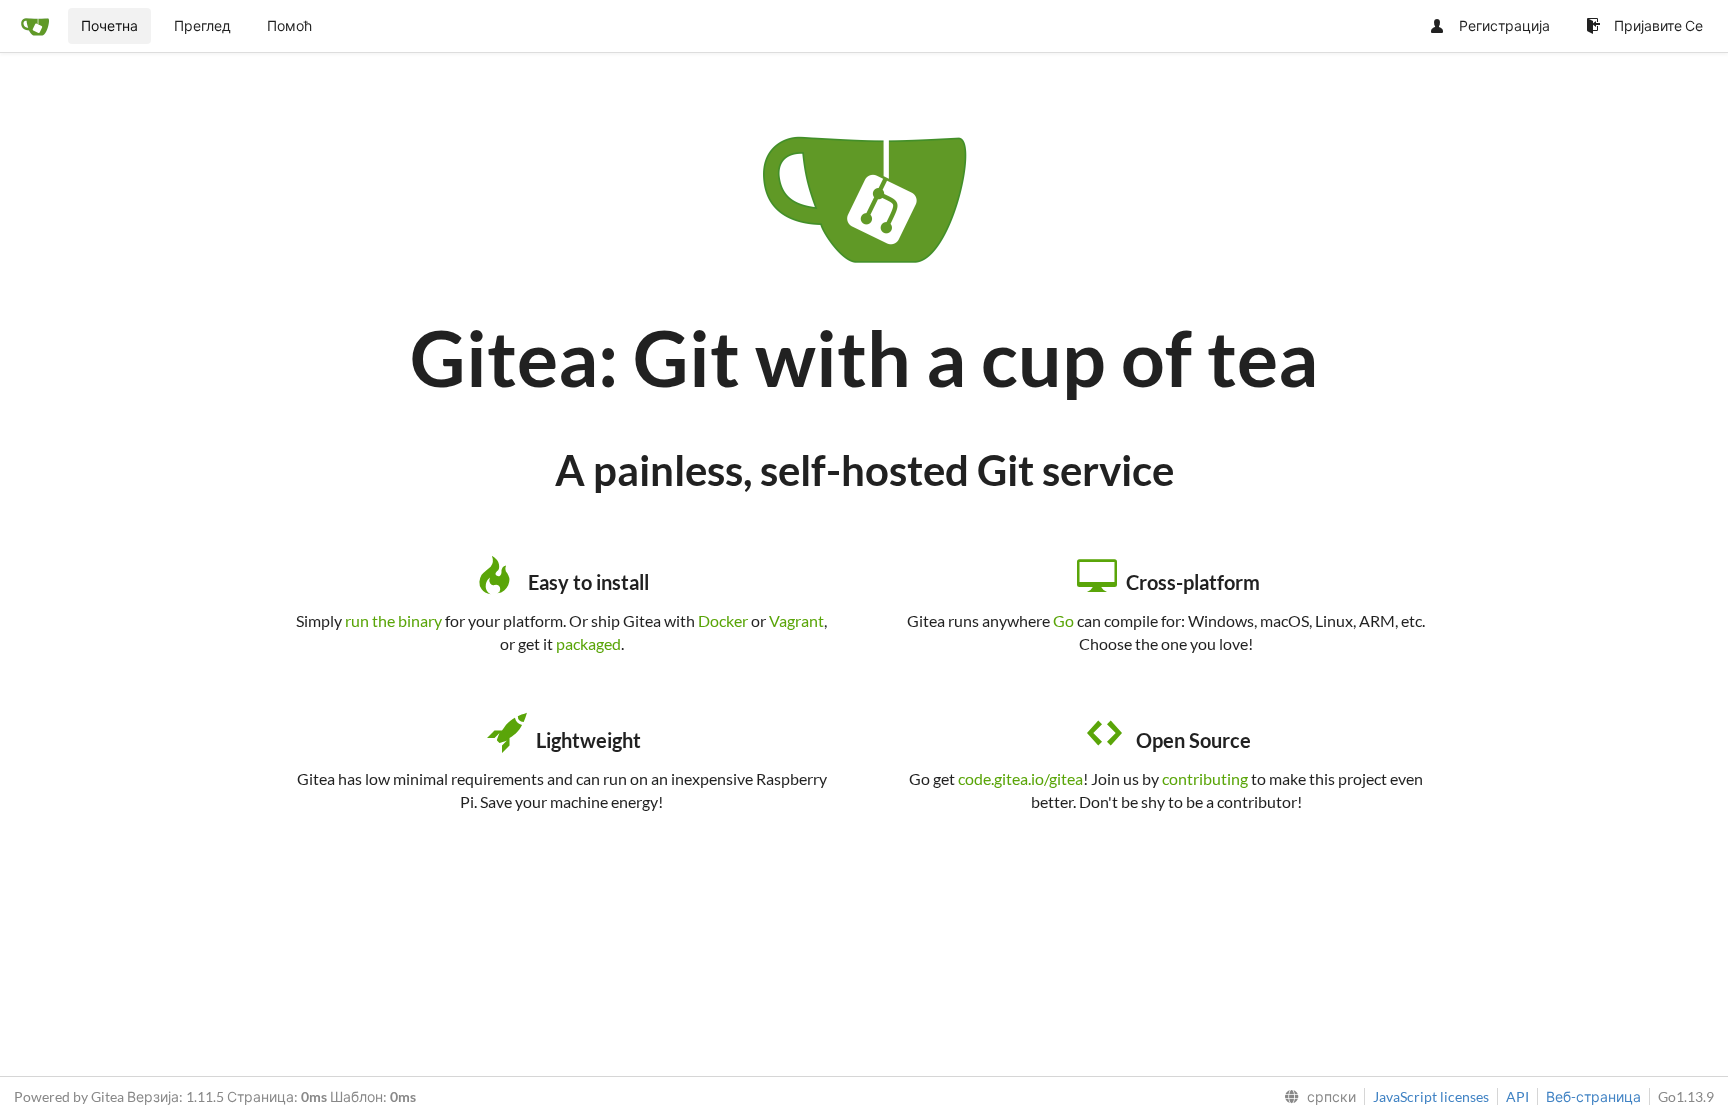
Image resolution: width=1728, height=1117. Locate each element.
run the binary (393, 620)
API (1517, 1096)
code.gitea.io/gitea (1020, 778)
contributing (1205, 778)
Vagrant (796, 620)
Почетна (109, 25)
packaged (588, 643)
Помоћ (289, 25)
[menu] (1316, 1097)
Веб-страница (1593, 1096)
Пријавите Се (1658, 25)
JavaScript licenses (1431, 1096)
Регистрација (1504, 25)
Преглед (202, 25)
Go (1063, 620)
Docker (723, 620)
